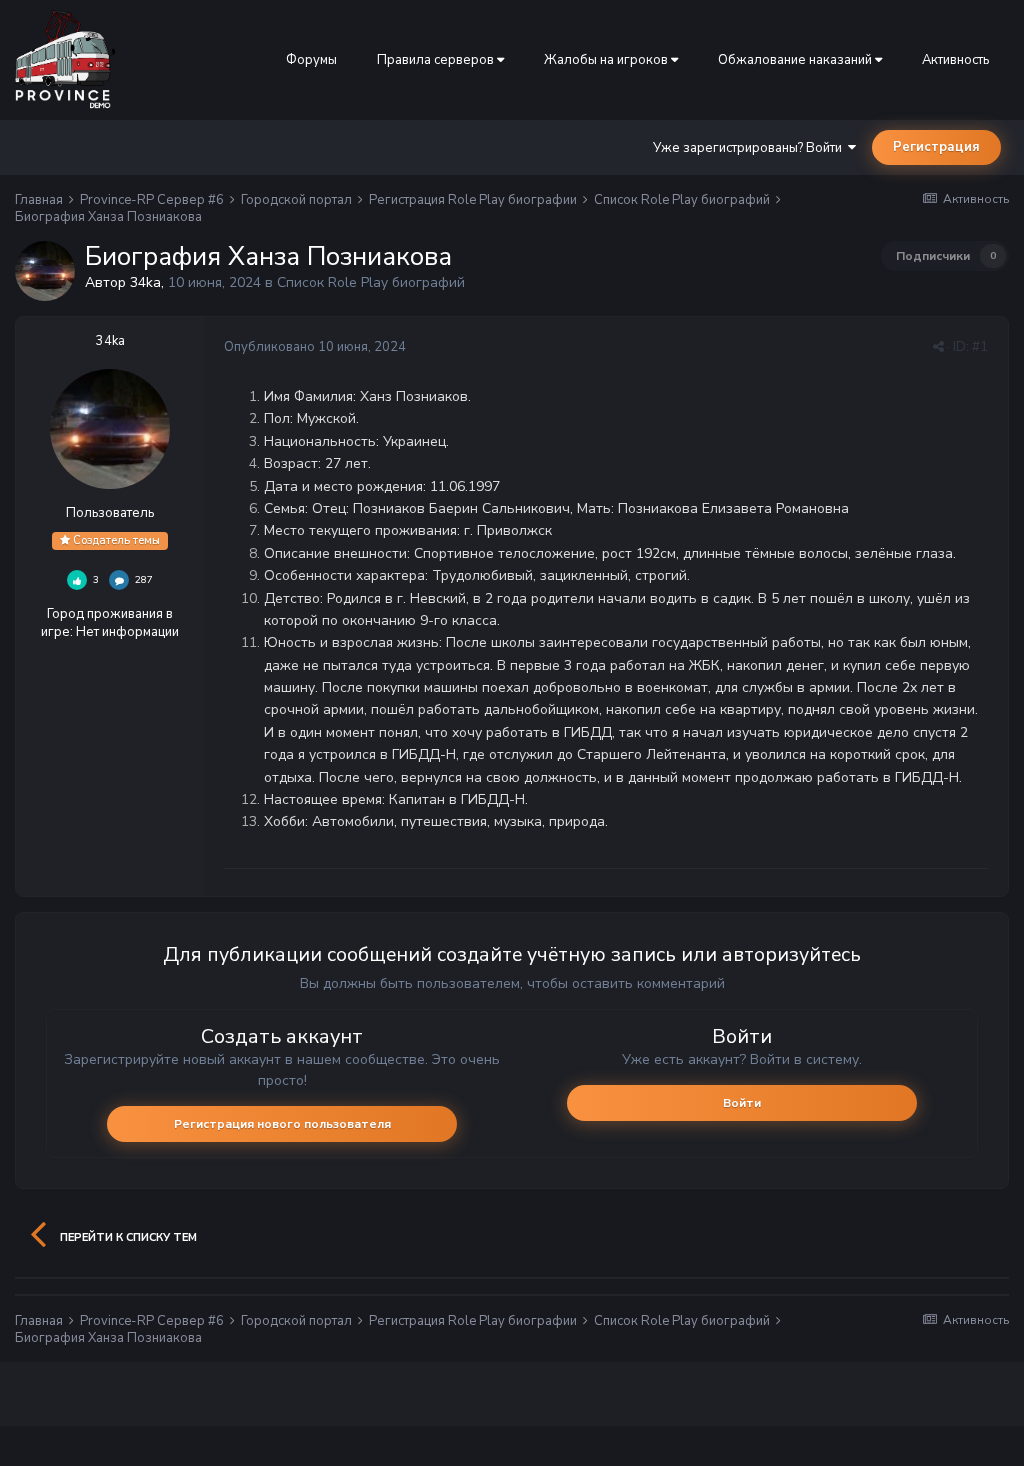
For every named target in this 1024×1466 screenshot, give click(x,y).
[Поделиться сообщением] (938, 347)
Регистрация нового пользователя (282, 1124)
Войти (742, 1103)
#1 (980, 347)
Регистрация (936, 147)
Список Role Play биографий (371, 282)
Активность (955, 60)
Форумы (311, 60)
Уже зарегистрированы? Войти (750, 148)
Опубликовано (315, 347)
